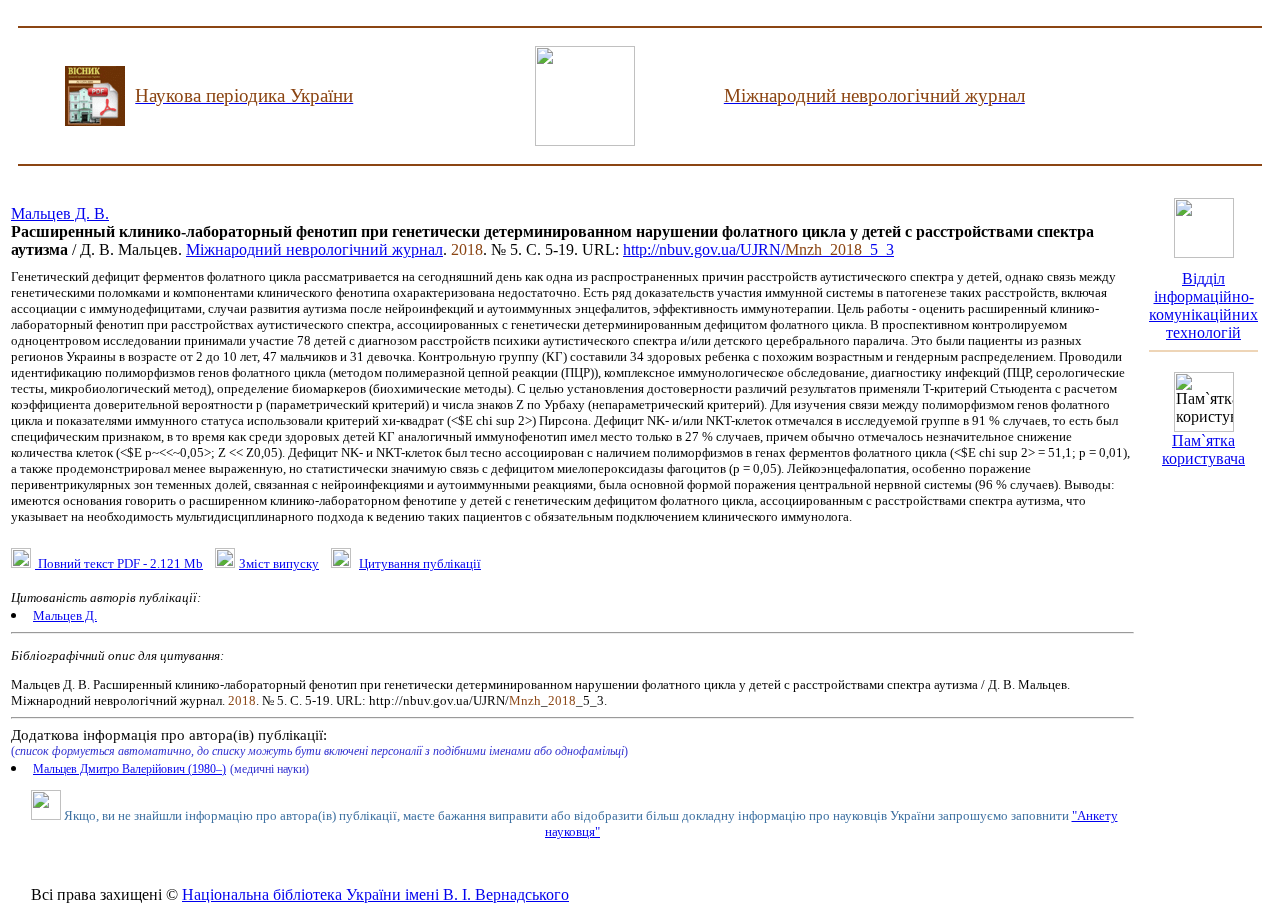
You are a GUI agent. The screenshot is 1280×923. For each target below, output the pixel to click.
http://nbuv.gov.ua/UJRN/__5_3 (758, 249)
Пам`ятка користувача (1203, 449)
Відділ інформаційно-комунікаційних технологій (1203, 305)
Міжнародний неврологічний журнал (314, 249)
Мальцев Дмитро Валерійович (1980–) (129, 769)
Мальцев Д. (65, 615)
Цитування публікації (420, 563)
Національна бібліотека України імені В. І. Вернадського (375, 894)
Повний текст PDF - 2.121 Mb (119, 563)
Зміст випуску (279, 563)
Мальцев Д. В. (60, 213)
